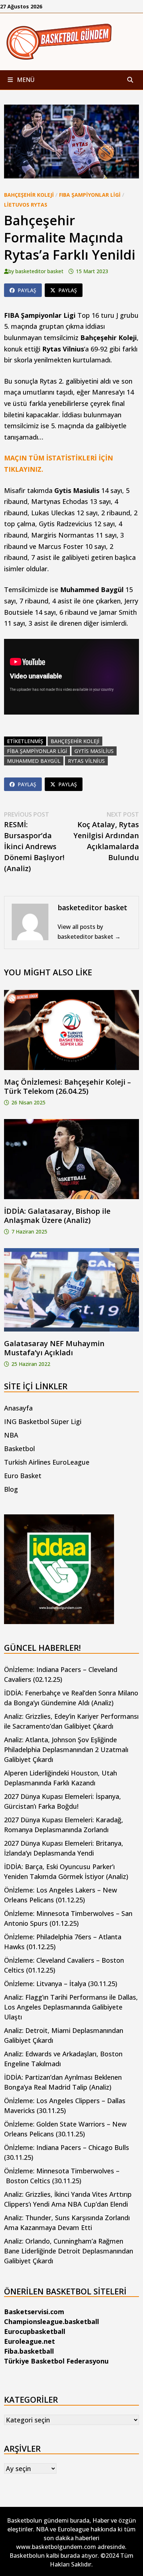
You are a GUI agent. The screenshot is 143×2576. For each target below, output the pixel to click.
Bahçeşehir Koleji (29, 195)
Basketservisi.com (34, 2312)
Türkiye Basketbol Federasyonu (56, 2361)
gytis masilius (94, 751)
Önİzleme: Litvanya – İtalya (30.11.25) (61, 1984)
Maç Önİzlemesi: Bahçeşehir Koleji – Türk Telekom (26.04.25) (67, 1086)
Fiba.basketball (29, 2351)
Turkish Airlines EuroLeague (47, 1462)
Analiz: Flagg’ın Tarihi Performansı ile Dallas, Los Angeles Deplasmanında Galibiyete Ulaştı (71, 2007)
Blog (11, 1489)
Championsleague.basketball (52, 2321)
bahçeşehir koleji (75, 741)
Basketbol (19, 1449)
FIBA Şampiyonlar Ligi (90, 195)
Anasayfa (18, 1408)
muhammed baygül (34, 761)
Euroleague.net (30, 2341)
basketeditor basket (39, 271)
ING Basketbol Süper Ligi (43, 1421)
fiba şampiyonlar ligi (37, 751)
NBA (11, 1435)
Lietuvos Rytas (26, 205)
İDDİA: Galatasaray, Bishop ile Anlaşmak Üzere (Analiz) (57, 1216)
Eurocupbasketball (35, 2331)
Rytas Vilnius (86, 761)
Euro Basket (23, 1476)
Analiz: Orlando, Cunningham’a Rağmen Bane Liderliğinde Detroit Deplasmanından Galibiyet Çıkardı (69, 2251)
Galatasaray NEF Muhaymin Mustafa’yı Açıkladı (54, 1348)
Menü (25, 80)
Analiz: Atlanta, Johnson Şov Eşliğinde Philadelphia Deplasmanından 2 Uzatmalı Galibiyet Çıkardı (66, 1750)
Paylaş (27, 290)
